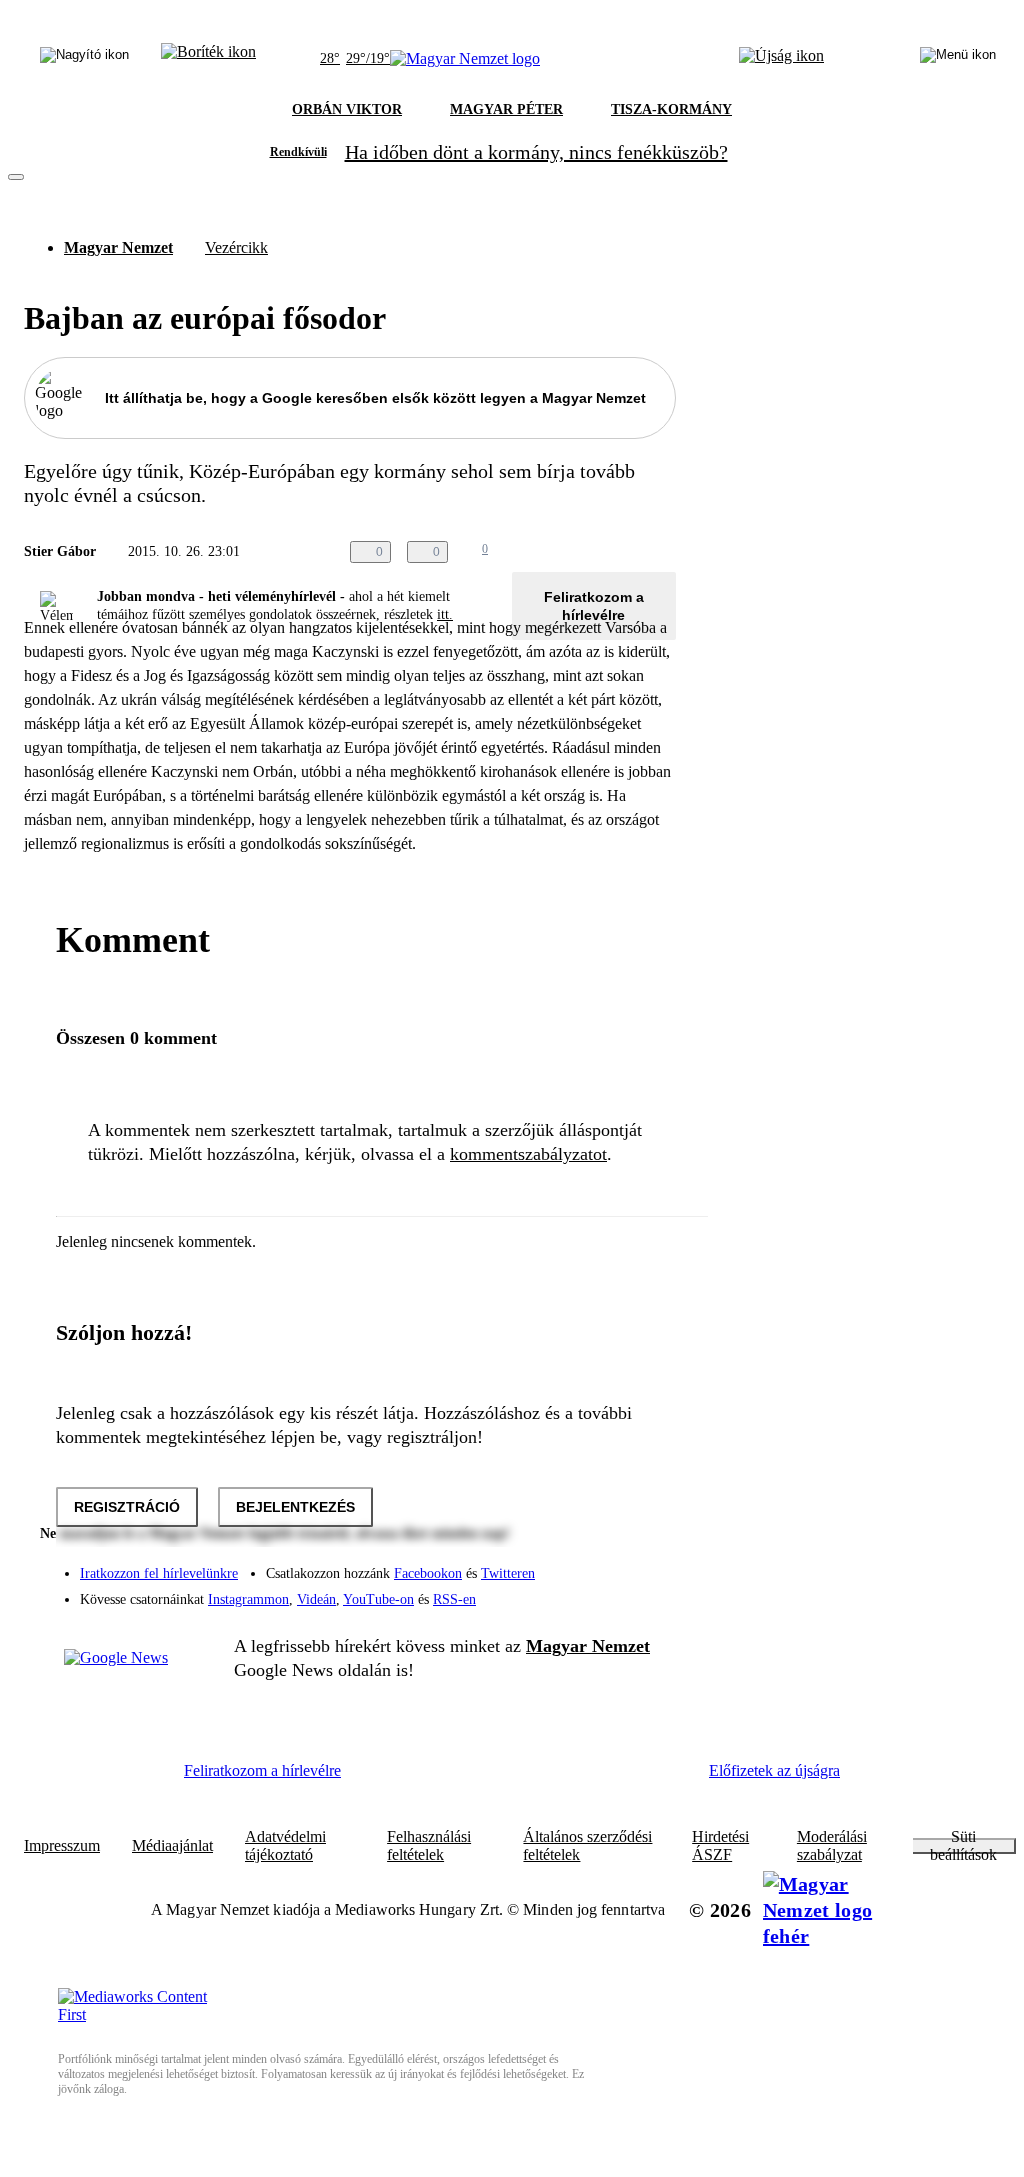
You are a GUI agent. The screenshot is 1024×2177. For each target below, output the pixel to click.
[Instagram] (608, 1564)
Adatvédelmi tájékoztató (285, 1846)
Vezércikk (236, 247)
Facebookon (428, 1573)
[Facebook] (568, 1564)
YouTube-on (378, 1599)
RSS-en (454, 1599)
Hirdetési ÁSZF (720, 1846)
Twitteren (508, 1573)
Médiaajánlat (172, 1846)
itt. (445, 614)
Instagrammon (248, 1599)
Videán (316, 1599)
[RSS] (648, 1592)
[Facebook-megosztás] (664, 552)
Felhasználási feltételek (429, 1846)
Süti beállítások (963, 1846)
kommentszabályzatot (528, 1154)
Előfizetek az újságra (774, 1770)
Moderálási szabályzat (832, 1846)
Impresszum (62, 1846)
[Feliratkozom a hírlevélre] (208, 59)
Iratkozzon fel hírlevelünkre (159, 1573)
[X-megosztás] (624, 552)
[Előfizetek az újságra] (781, 59)
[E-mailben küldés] (584, 552)
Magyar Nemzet (118, 247)
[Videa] (568, 1592)
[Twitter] (648, 1564)
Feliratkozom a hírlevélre (594, 606)
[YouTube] (608, 1592)
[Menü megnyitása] (958, 59)
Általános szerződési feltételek (587, 1846)
